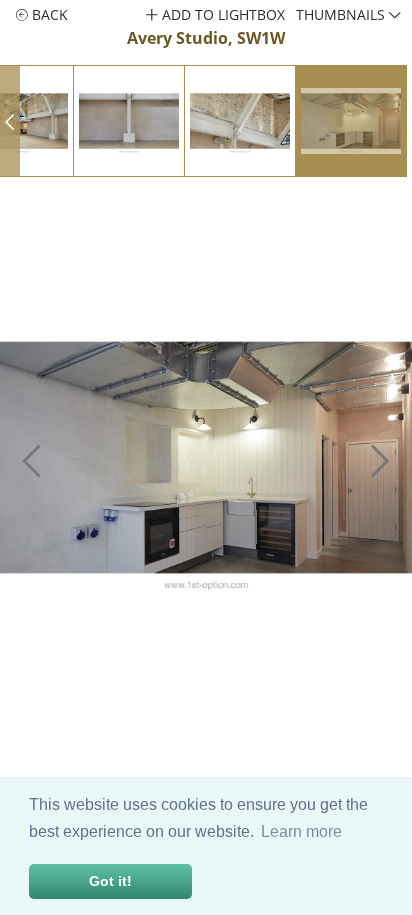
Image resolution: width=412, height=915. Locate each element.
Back (48, 14)
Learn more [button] (301, 831)
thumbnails (342, 14)
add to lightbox (221, 14)
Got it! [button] (110, 881)
